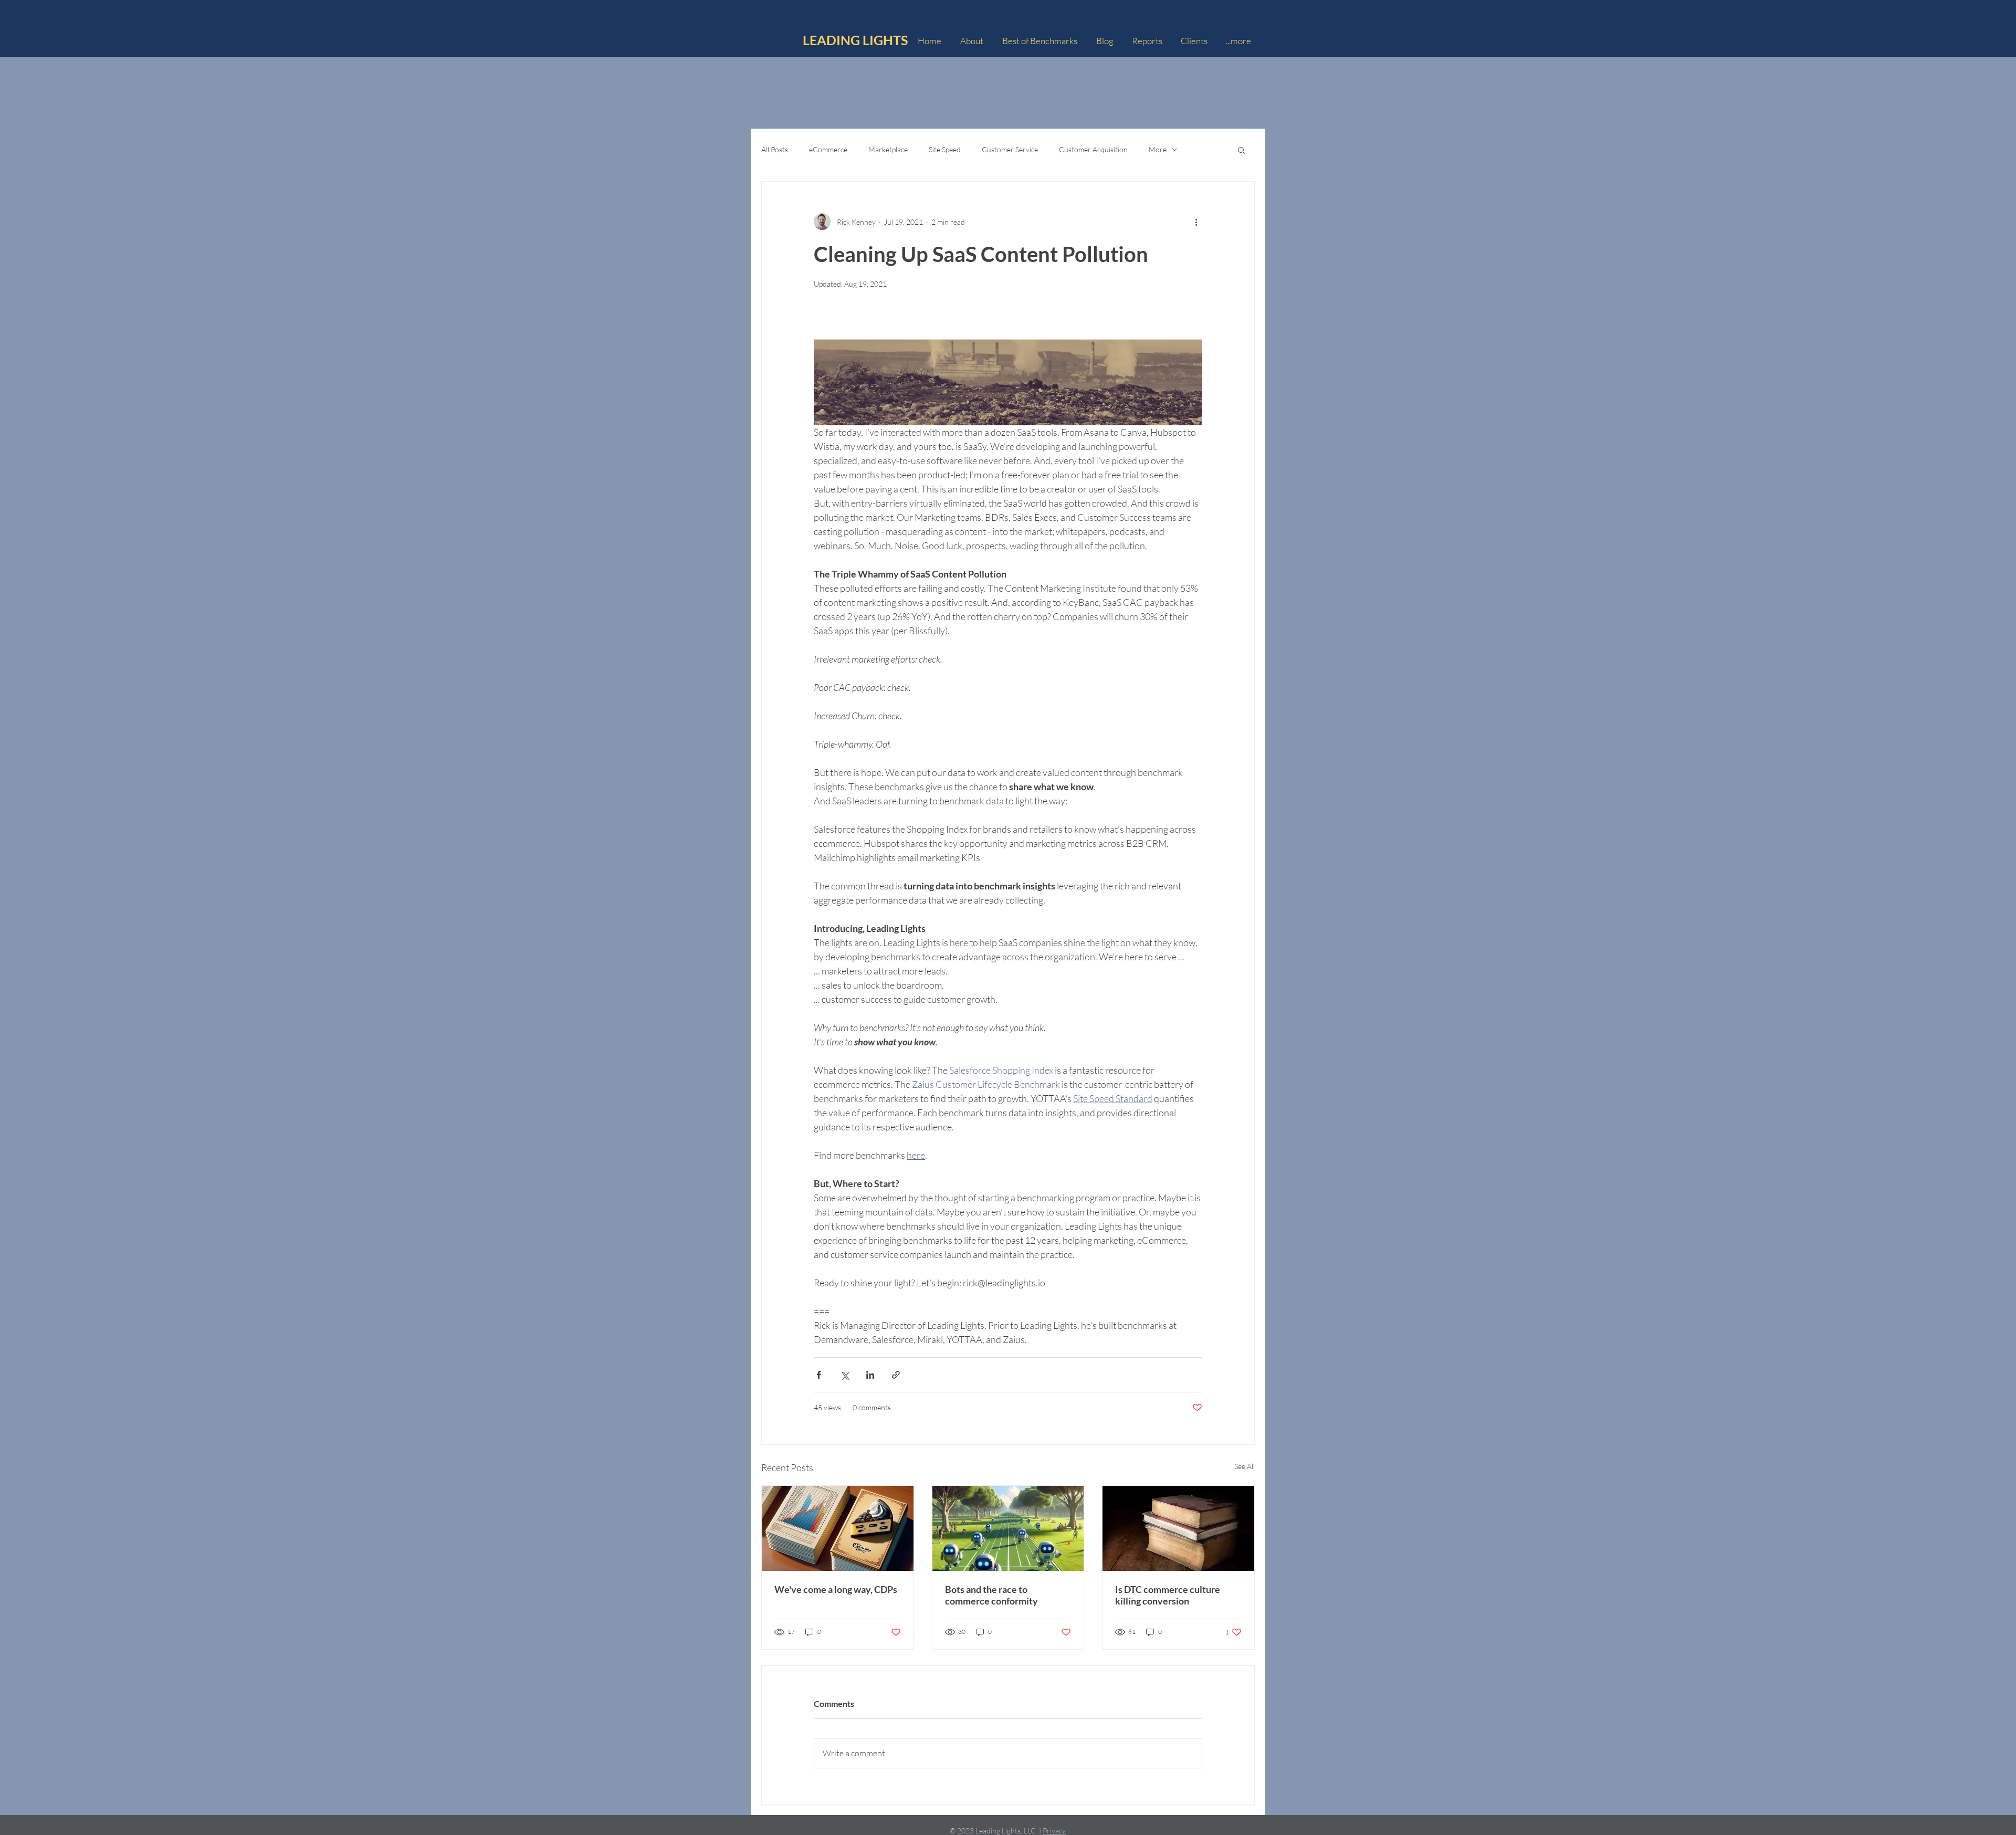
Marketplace (888, 149)
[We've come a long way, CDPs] (838, 1528)
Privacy (1054, 1831)
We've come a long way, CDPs (836, 1589)
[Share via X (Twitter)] (844, 1375)
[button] (1241, 150)
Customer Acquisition (1093, 149)
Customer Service (1010, 149)
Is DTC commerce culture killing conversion (1168, 1595)
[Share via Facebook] (819, 1375)
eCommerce (828, 149)
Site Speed (945, 149)
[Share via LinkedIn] (870, 1375)
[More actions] (1196, 222)
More (1158, 149)
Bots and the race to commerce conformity (991, 1595)
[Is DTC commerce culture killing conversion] (1178, 1528)
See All (1245, 1466)
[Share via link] (896, 1375)
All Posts (775, 149)
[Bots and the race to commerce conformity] (1008, 1528)
